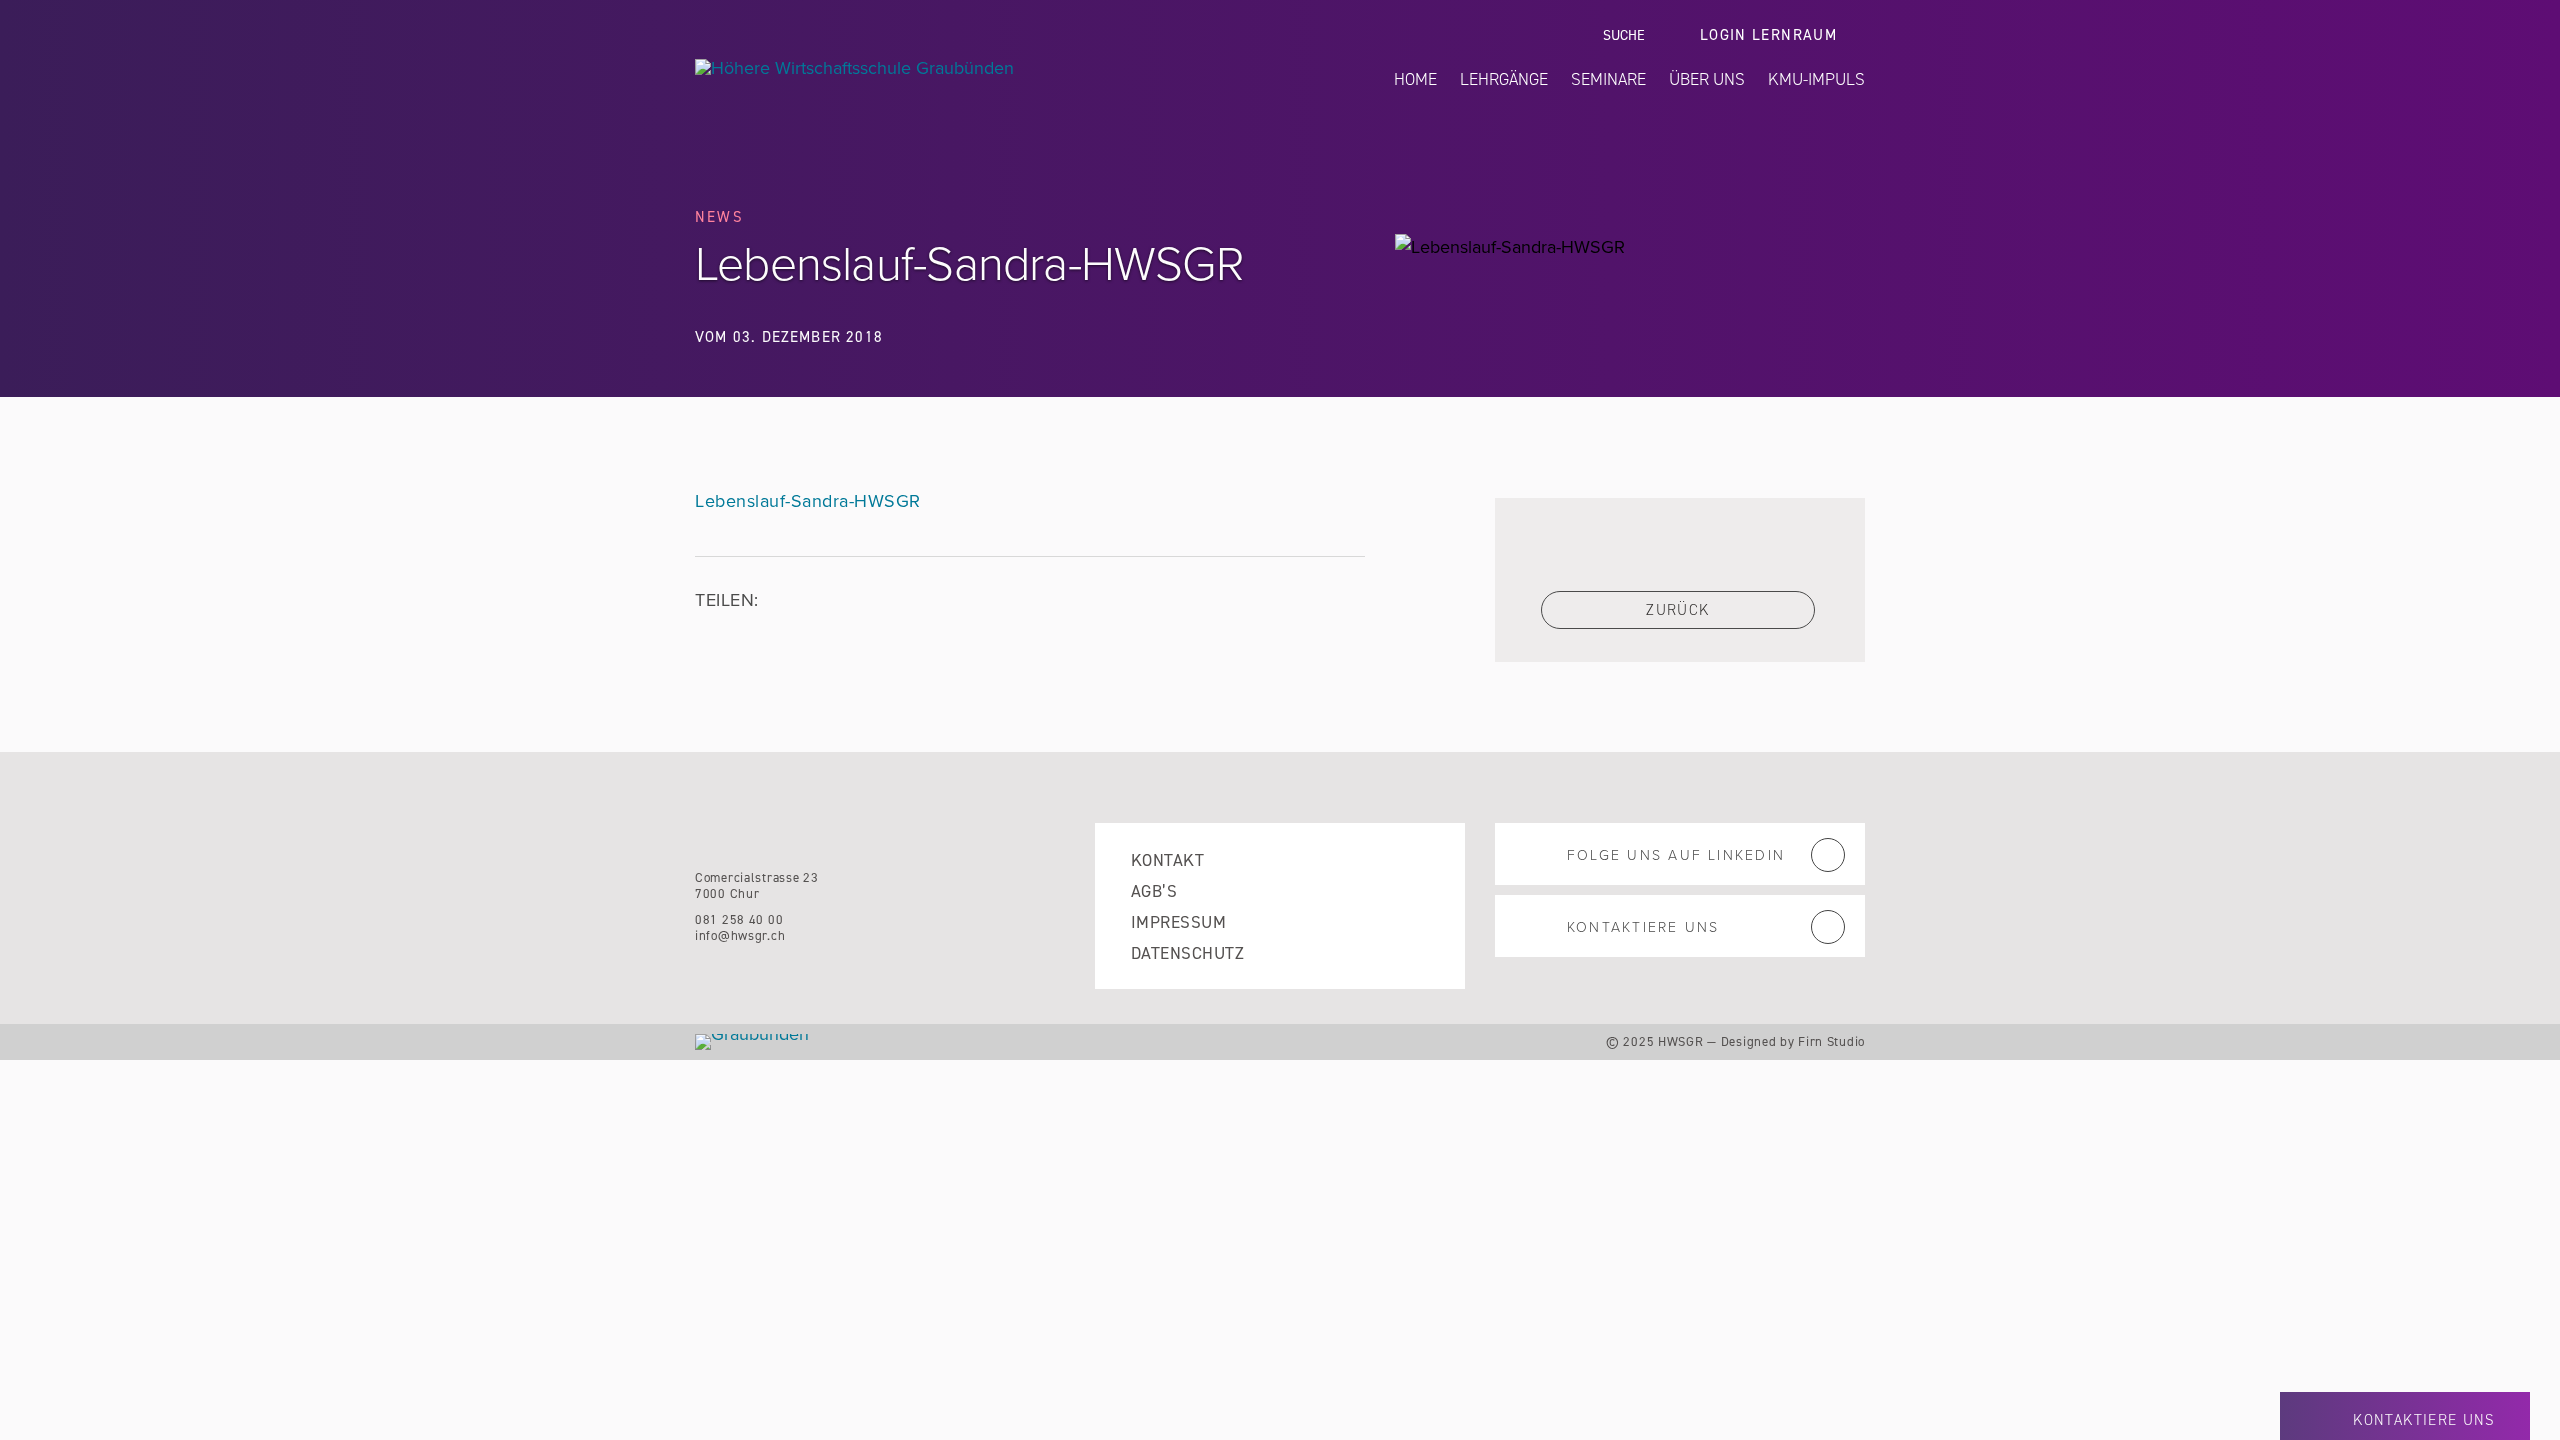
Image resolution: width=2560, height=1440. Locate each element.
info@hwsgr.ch (740, 935)
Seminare (1608, 79)
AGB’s (1154, 891)
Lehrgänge (1504, 79)
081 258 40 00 (739, 919)
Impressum (1178, 922)
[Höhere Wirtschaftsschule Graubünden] (947, 68)
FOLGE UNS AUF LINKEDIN (1676, 855)
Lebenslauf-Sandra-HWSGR (808, 501)
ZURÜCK (1677, 610)
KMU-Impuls (1816, 79)
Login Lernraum (1768, 35)
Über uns (1707, 79)
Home (1415, 79)
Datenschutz (1187, 953)
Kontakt (1167, 860)
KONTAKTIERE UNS (1643, 927)
